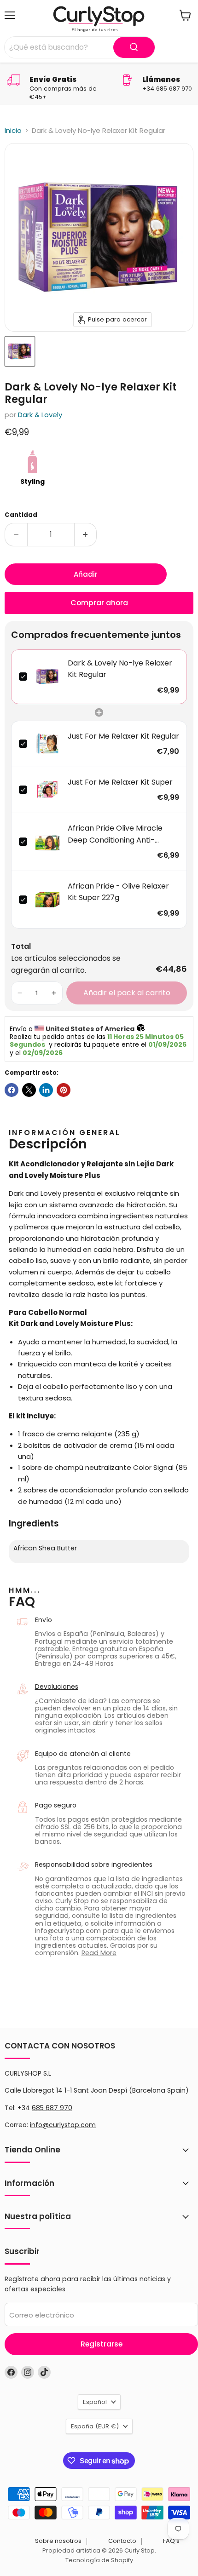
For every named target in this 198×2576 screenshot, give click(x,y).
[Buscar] (134, 47)
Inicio (13, 130)
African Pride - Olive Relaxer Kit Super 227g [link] (118, 892)
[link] (47, 677)
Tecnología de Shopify (99, 2560)
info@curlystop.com (63, 2125)
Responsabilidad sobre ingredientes (94, 1865)
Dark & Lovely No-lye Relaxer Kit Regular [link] (120, 669)
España (95, 2426)
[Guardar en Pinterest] (64, 1090)
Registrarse (102, 2344)
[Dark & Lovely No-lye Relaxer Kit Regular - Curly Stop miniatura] (20, 351)
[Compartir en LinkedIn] (46, 1090)
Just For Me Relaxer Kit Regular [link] (123, 736)
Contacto (122, 2541)
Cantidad (21, 515)
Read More (99, 1953)
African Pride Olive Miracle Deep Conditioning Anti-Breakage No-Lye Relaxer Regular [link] (115, 834)
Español (95, 2402)
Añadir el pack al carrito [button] (127, 993)
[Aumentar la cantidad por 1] (86, 534)
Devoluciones (57, 1687)
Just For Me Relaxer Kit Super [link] (120, 782)
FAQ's (171, 2541)
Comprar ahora (99, 603)
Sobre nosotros (58, 2541)
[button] (20, 993)
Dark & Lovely (40, 415)
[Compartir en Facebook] (12, 1090)
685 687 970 (52, 2108)
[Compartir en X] (29, 1090)
